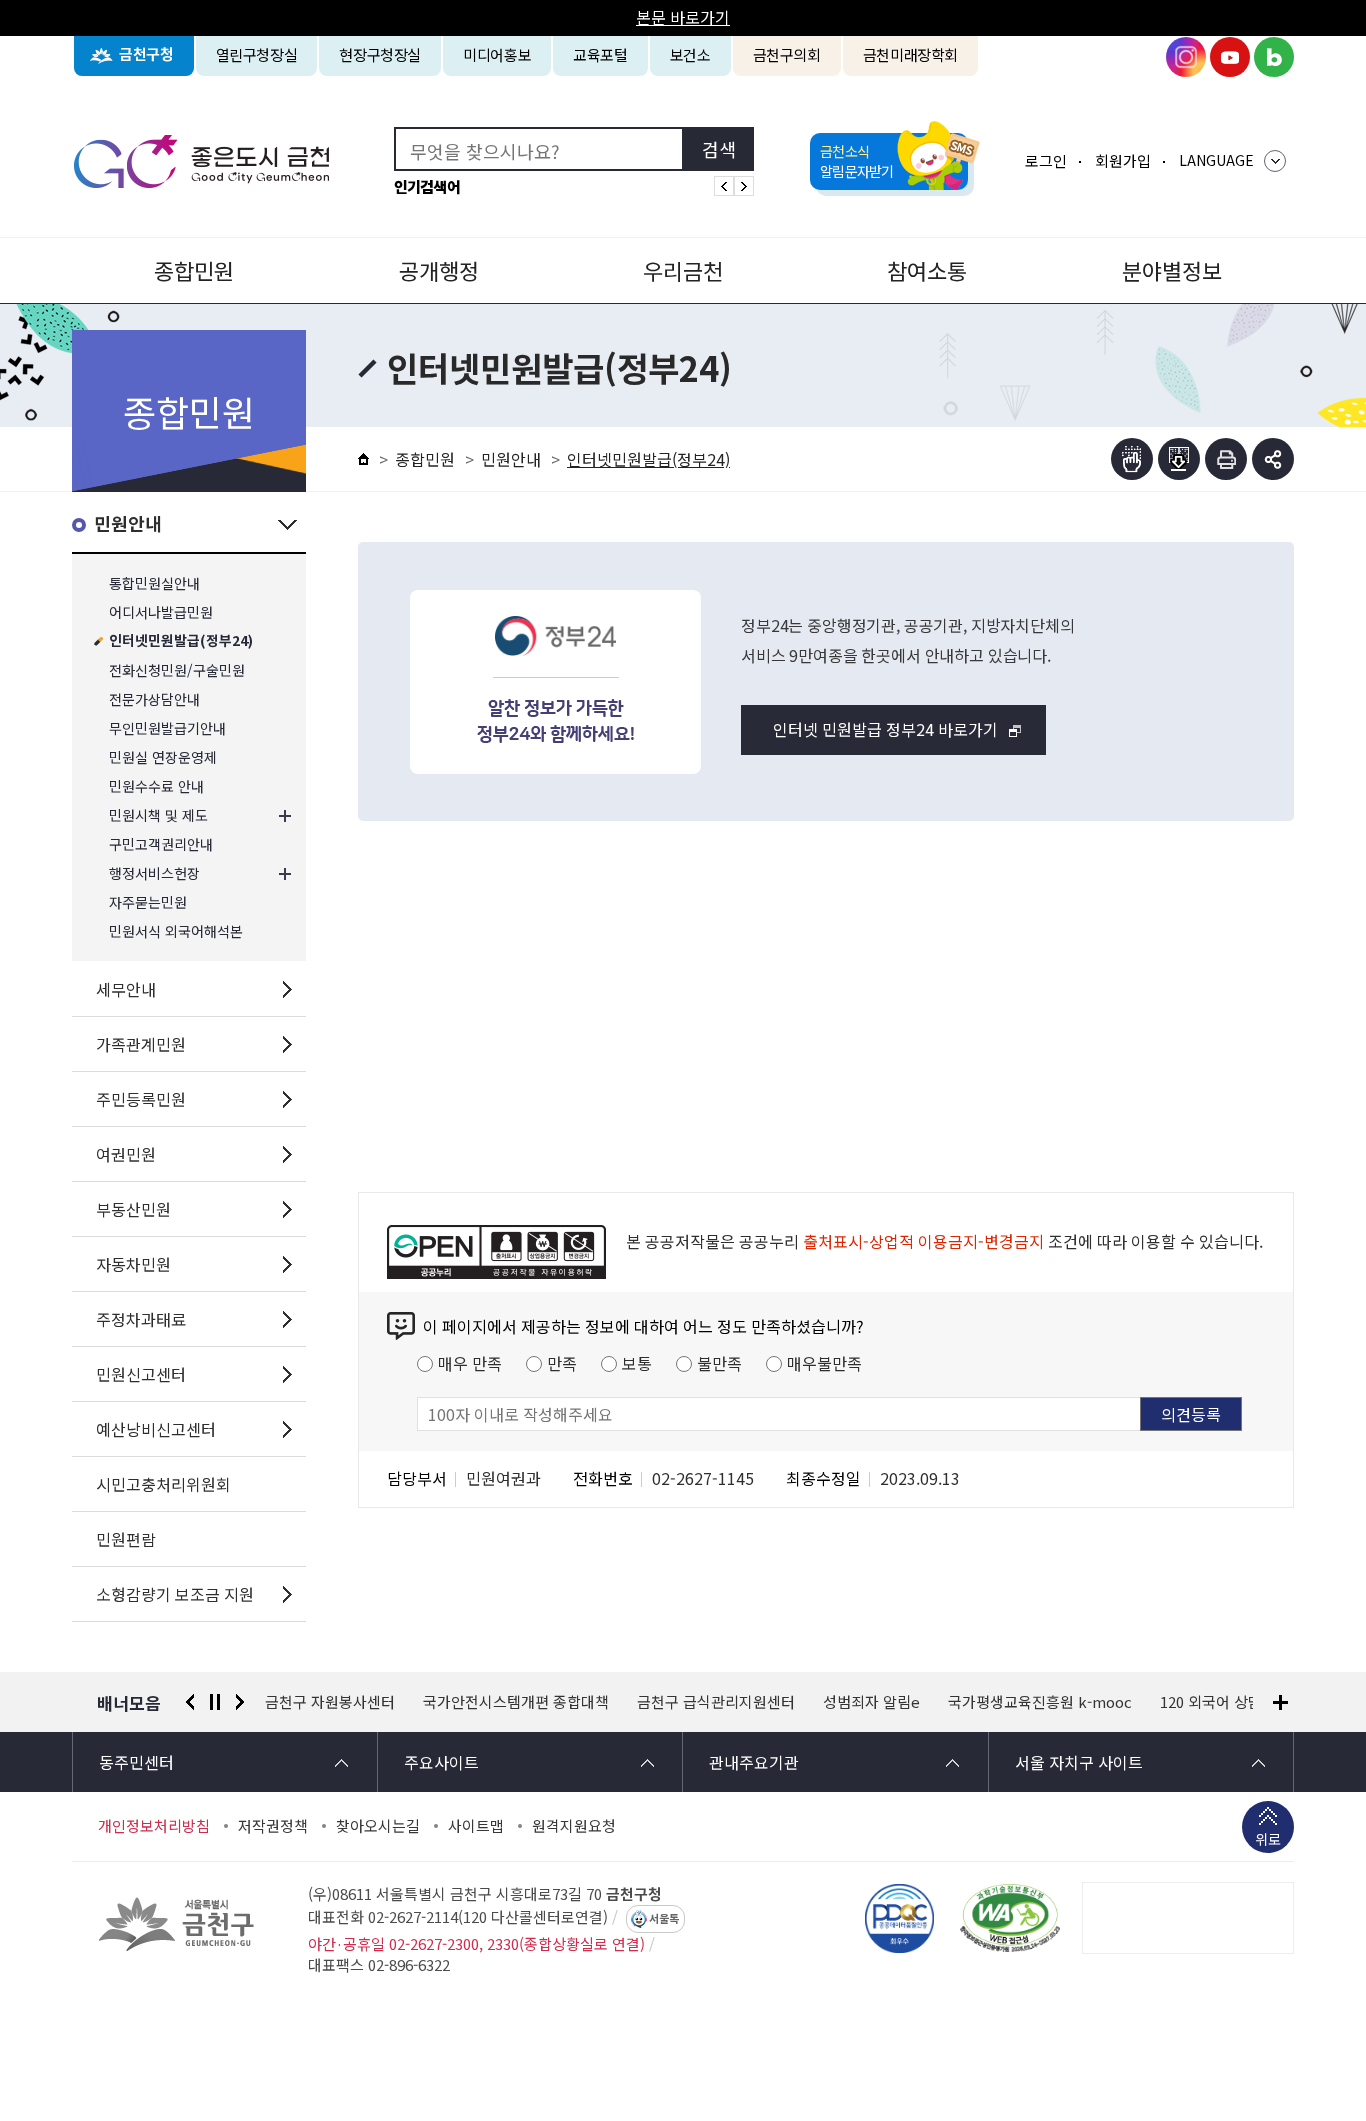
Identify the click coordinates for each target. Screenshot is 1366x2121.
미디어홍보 (497, 54)
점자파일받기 (1179, 459)
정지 (215, 1702)
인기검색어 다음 (744, 186)
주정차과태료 (141, 1319)
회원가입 (1123, 160)
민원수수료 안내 (156, 786)
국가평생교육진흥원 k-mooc (1040, 1702)
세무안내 (126, 989)
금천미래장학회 (910, 54)
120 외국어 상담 (1211, 1702)
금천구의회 (787, 54)
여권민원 (126, 1154)
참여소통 (927, 270)
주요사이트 (441, 1762)
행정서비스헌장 (154, 873)
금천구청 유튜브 (1230, 57)
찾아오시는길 (378, 1826)
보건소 (690, 54)
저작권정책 (273, 1826)
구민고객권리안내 (161, 844)
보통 (637, 1363)
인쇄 (1226, 459)
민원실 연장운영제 (163, 757)
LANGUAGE (1216, 160)
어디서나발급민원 (161, 612)
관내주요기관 (754, 1762)
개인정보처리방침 (154, 1826)
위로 (1268, 1839)
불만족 (719, 1363)
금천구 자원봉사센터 (330, 1702)
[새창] (1010, 1918)
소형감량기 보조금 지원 (175, 1594)
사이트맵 (476, 1826)
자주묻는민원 (148, 902)
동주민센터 (136, 1762)
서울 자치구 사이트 (1079, 1762)
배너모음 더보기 (1280, 1702)
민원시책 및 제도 (158, 815)
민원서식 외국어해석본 (176, 931)
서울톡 (664, 1919)
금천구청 (146, 54)
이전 (190, 1702)
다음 (240, 1702)
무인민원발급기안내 (167, 728)
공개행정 (439, 270)
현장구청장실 (380, 54)
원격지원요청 (574, 1826)
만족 (562, 1363)
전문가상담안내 (154, 699)
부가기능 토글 (1273, 459)
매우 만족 (470, 1363)
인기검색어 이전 (724, 186)
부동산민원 (133, 1209)
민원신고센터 (141, 1374)
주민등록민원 (141, 1099)
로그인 (1046, 160)
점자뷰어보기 (1132, 459)
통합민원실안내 (154, 583)
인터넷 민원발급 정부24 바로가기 (885, 729)
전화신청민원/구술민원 (177, 670)
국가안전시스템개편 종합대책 (516, 1702)
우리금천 (683, 270)
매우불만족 (824, 1363)
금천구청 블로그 (1274, 57)
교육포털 (600, 54)
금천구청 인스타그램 (1186, 57)
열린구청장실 (257, 54)
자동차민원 (133, 1264)
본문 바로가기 (683, 17)
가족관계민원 (141, 1044)
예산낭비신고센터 (156, 1429)
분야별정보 (1172, 270)
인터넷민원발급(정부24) (181, 641)
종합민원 (194, 270)
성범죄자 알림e (871, 1702)
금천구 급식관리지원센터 (716, 1702)
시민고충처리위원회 (163, 1484)
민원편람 (126, 1539)
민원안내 (128, 524)
